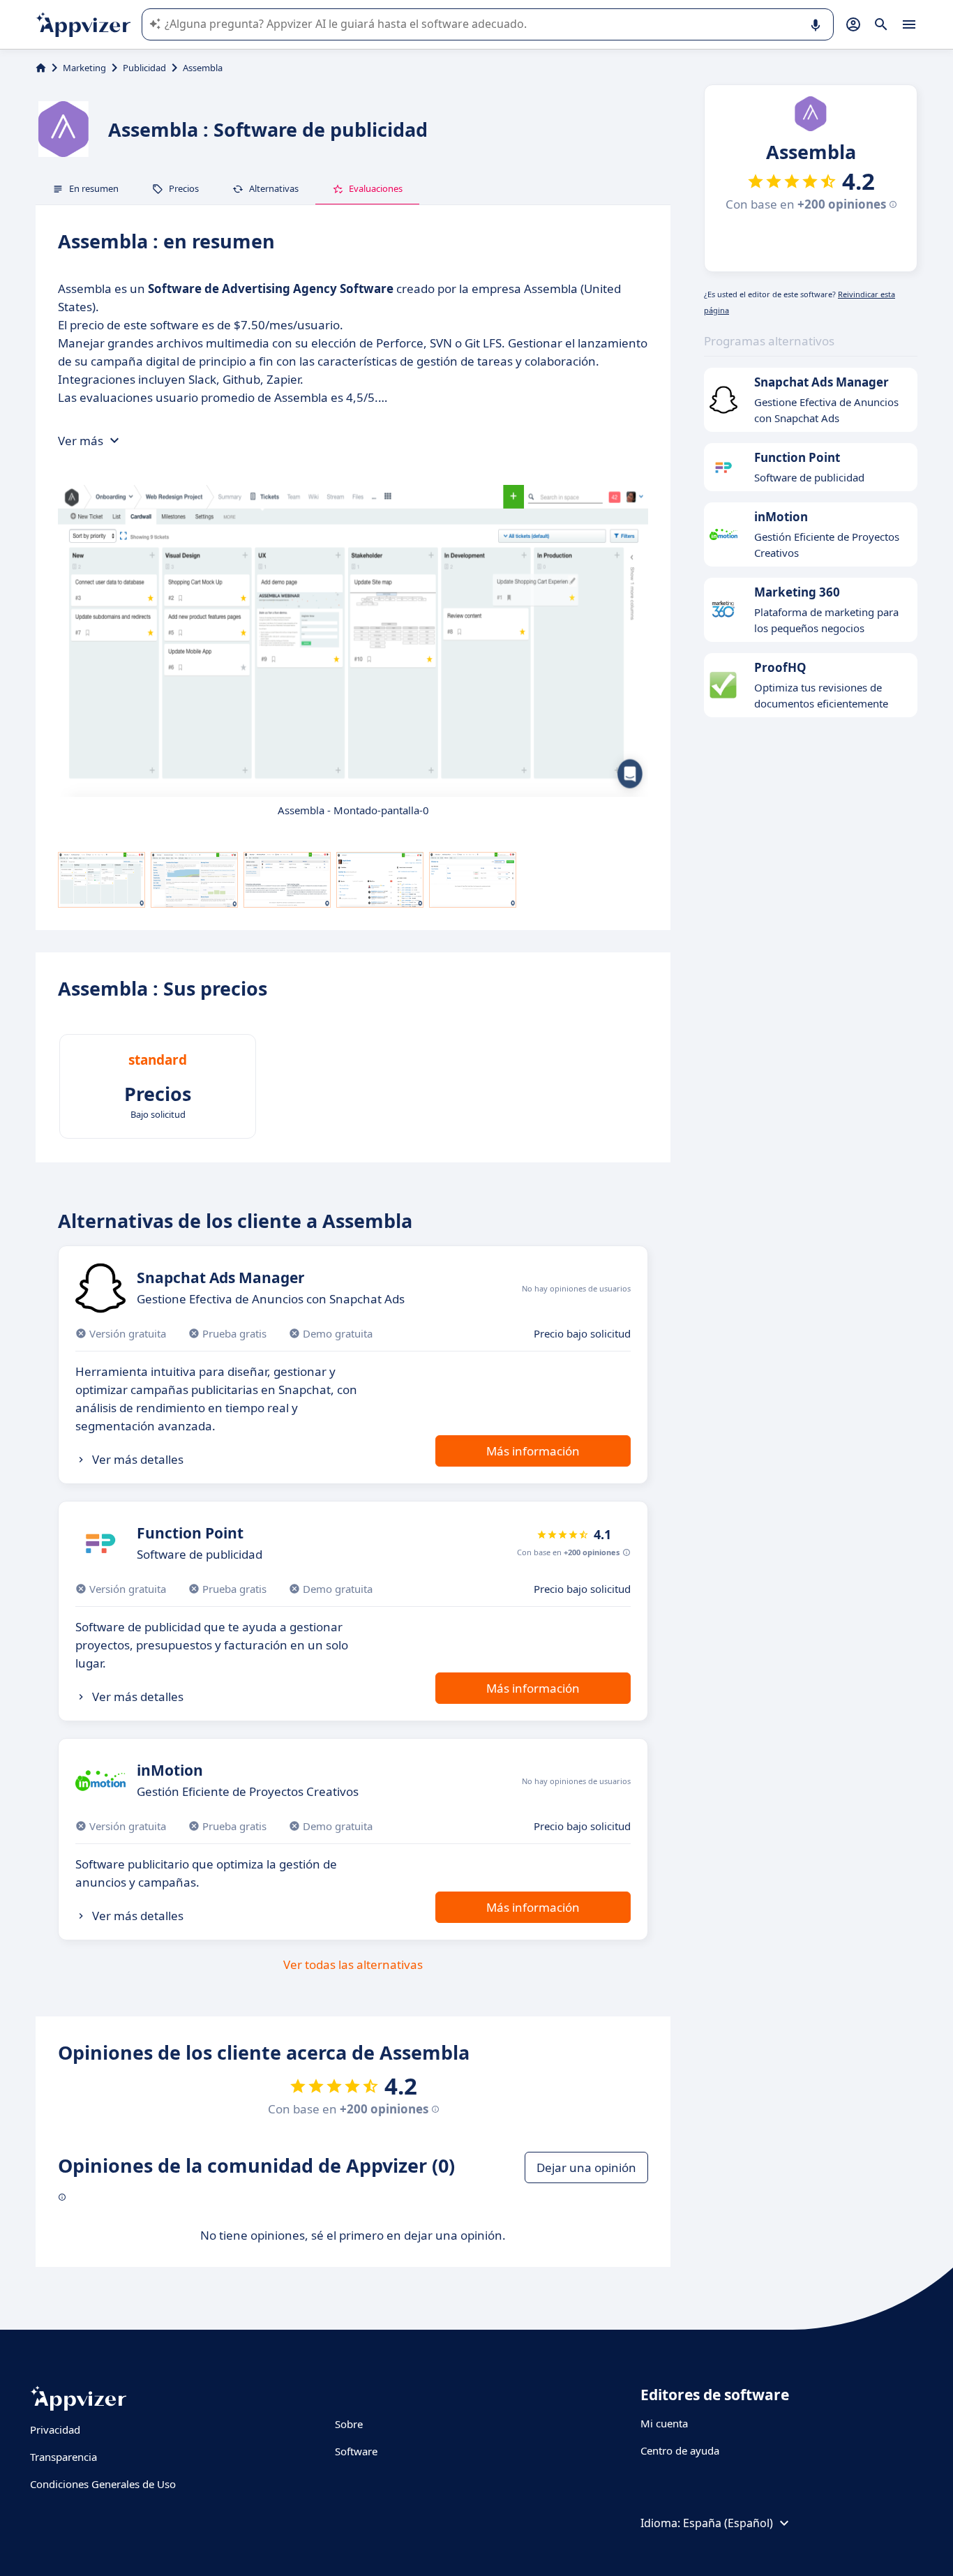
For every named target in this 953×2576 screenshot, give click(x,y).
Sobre (349, 2424)
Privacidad (55, 2429)
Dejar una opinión (586, 2167)
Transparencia (63, 2457)
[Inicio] (41, 68)
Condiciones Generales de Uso (103, 2484)
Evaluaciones (376, 188)
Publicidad (144, 68)
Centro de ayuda (680, 2450)
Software (356, 2451)
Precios (184, 188)
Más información (533, 1451)
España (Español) (728, 2523)
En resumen (94, 188)
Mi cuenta (664, 2423)
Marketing (84, 68)
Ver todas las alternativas (353, 1964)
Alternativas (274, 188)
